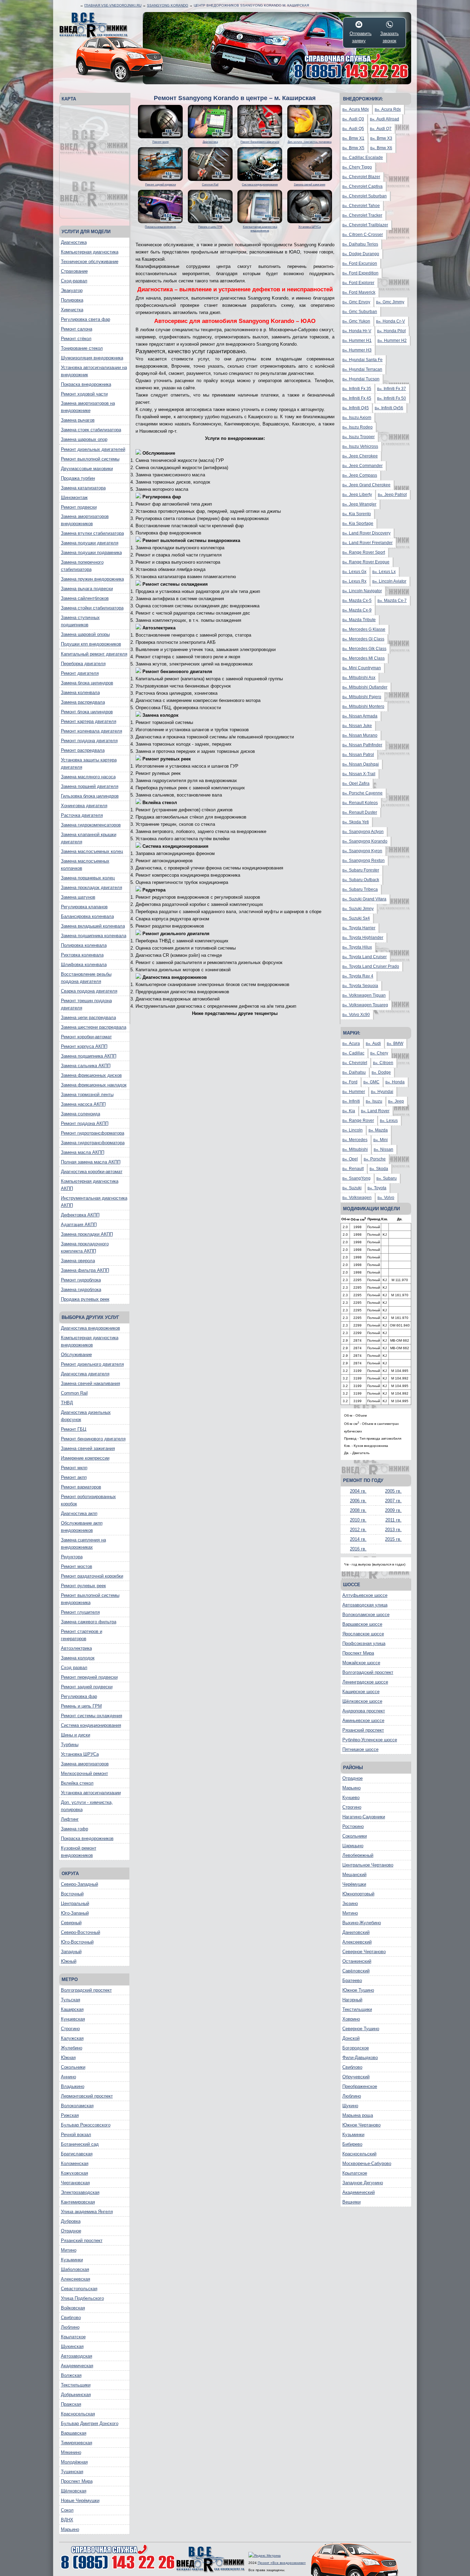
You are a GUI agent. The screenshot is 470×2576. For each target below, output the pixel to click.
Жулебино (72, 2048)
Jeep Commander (362, 466)
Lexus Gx (354, 572)
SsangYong (356, 1178)
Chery (379, 1053)
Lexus (389, 1121)
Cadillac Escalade (363, 158)
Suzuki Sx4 (356, 918)
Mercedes (355, 1140)
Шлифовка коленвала (84, 965)
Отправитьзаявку (359, 37)
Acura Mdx (356, 109)
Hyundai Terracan (362, 369)
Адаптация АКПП (79, 1225)
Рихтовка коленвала (82, 955)
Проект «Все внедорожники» (282, 2563)
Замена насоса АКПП (83, 1104)
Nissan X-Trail (359, 774)
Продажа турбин (78, 478)
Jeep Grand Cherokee (366, 485)
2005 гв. (393, 1491)
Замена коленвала (80, 692)
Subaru (387, 1178)
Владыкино (73, 2086)
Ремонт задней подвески (87, 1687)
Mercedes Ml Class (364, 658)
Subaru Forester (361, 870)
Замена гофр (74, 1829)
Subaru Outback (361, 880)
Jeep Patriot (392, 495)
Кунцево (351, 1798)
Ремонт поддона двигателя (89, 741)
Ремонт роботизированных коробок (88, 1500)
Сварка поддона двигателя (89, 991)
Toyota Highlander (363, 938)
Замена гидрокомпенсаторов (91, 825)
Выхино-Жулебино (362, 1923)
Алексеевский (357, 1942)
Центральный (75, 1903)
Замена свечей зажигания (88, 1448)
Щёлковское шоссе (362, 1701)
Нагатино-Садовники (364, 1817)
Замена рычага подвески (87, 589)
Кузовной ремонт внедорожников (79, 1852)
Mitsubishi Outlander (365, 687)
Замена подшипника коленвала (94, 936)
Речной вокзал (76, 2135)
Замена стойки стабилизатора (92, 608)
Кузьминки (72, 2260)
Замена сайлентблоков (85, 598)
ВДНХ (67, 2520)
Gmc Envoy (356, 302)
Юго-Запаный (75, 1913)
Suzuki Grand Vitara (364, 899)
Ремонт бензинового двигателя (93, 1439)
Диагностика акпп (79, 1513)
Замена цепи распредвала (88, 1018)
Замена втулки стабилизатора (92, 533)
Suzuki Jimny (358, 909)
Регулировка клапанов (84, 907)
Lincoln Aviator (389, 581)
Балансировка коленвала (87, 916)
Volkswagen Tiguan (364, 995)
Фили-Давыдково (360, 2058)
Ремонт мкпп (74, 1468)
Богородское (356, 2048)
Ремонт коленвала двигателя (92, 731)
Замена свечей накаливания (90, 1383)
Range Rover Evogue (366, 562)
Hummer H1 (357, 340)
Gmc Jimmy (390, 302)
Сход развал (74, 1668)
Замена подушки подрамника (91, 553)
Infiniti (351, 1101)
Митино (69, 2250)
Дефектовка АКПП (80, 1215)
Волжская (71, 2375)
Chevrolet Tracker (362, 215)
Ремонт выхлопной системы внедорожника (90, 1599)
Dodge (381, 1072)
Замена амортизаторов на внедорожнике (88, 407)
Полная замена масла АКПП (91, 1162)
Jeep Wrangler (359, 504)
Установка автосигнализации (91, 1793)
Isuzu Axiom (357, 418)
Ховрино (351, 2019)
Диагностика (74, 242)
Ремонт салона (77, 329)
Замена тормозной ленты (87, 1095)
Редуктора (72, 1557)
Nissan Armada (360, 716)
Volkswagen (357, 1198)
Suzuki (352, 1188)
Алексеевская (76, 2279)
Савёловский (356, 1971)
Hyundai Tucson (361, 379)
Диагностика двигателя (85, 1374)
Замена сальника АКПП (86, 1066)
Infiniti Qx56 (389, 408)
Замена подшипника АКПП (89, 1056)
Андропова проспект (364, 1711)
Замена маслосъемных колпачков (85, 865)
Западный (71, 1952)
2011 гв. (393, 1520)
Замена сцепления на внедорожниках (83, 1544)
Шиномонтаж (74, 497)
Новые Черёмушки (80, 2501)
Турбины (70, 1745)
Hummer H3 (357, 350)
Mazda (378, 1130)
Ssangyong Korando (168, 5)
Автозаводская (77, 2356)
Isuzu (374, 1101)
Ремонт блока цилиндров (87, 712)
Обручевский (356, 2077)
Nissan (383, 1149)
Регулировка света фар (86, 319)
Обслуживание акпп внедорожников (82, 1527)
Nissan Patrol (358, 755)
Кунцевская (73, 2019)
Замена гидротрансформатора (93, 1143)
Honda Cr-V (391, 321)
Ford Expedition (360, 273)
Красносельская (78, 2414)
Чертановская (75, 2183)
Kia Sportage (358, 523)
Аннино (68, 2077)
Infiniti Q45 (356, 408)
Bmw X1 (353, 138)
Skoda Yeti (356, 822)
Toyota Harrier (359, 928)
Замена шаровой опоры (85, 634)
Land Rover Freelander (367, 543)
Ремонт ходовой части (84, 394)
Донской (351, 2038)
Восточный (72, 1894)
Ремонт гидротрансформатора (93, 1133)
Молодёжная (74, 2462)
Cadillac (353, 1053)
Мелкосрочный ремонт (84, 1773)
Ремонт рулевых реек (83, 1586)
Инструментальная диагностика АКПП (94, 1202)
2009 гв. (393, 1510)
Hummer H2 (392, 340)
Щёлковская (74, 2491)
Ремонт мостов (77, 1566)
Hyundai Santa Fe (362, 360)
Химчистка (72, 310)
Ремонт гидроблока (81, 1280)
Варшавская (74, 2433)
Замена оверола (78, 1261)
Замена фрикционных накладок (94, 1085)
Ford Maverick (359, 292)
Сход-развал (74, 281)
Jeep (396, 1101)
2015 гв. (393, 1539)
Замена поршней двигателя (90, 786)
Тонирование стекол (82, 348)
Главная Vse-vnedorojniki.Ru (113, 5)
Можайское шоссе (361, 1663)
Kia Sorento (357, 514)
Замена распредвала (83, 702)
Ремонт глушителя (80, 1612)
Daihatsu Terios (360, 244)
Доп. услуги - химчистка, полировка (87, 1806)
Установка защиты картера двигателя (89, 764)
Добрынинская (76, 2395)
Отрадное (71, 2231)
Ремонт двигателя (80, 673)
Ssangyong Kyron (362, 851)
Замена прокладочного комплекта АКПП (85, 1247)
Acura (351, 1043)
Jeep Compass (360, 475)
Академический (359, 2192)
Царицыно (353, 1846)
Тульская (71, 2000)
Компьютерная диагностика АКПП (90, 1185)
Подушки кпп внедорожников (91, 644)
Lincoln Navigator (362, 591)
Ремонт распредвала (83, 750)
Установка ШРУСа (80, 1754)
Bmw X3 (381, 138)
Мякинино (71, 2452)
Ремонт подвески (79, 507)
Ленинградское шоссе (365, 1682)
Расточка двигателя (82, 815)
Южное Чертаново (361, 2125)
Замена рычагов (78, 420)
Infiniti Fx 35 (357, 389)
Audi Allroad (384, 119)
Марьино (70, 2529)
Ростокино (353, 1826)
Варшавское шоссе (362, 1624)
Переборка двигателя (83, 664)
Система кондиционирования (91, 1725)
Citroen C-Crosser (363, 235)
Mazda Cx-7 (392, 600)
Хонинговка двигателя (84, 806)
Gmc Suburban (360, 312)
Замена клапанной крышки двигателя (89, 838)
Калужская (72, 2038)
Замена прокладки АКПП (87, 1234)
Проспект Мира (77, 2481)
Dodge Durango (361, 254)
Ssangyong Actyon (363, 832)
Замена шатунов (78, 897)
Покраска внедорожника (86, 384)
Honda (395, 1082)
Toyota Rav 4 (358, 976)
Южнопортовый (358, 1894)
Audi (373, 1043)
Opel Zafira (356, 783)
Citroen (383, 1063)
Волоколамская (77, 2106)
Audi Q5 (353, 129)
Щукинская (72, 2346)
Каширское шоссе (361, 1692)
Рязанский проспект (82, 2241)
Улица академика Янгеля (87, 2212)
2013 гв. (393, 1530)
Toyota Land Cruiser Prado (371, 966)
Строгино (70, 2029)
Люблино (70, 2327)
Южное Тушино (358, 1990)
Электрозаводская (80, 2192)
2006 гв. (358, 1501)
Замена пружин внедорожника (92, 579)
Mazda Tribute (359, 620)
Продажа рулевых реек (85, 1299)
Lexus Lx (384, 572)
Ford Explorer (358, 283)
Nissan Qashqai (361, 764)
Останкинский (357, 1961)
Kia (349, 1111)
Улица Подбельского (82, 2298)
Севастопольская (79, 2289)
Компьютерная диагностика (90, 252)
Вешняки (351, 2202)
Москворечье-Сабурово (367, 2163)
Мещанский (354, 1875)
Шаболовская (75, 2269)
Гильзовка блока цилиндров (90, 796)
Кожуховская (74, 2173)
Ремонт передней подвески (89, 1677)
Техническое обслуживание (90, 262)
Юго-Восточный (77, 1942)
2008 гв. (358, 1510)
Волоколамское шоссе (366, 1615)
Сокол (67, 2510)
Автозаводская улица (365, 1605)
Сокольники (73, 2067)
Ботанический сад (80, 2144)
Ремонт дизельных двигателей (93, 449)
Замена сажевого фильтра (89, 1622)
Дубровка (71, 2221)
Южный (69, 1961)
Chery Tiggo (357, 167)
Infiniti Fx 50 (392, 398)
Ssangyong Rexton (364, 861)
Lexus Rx (354, 581)
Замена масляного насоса (88, 777)
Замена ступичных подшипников (80, 621)
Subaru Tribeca (360, 889)
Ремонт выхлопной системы (90, 459)
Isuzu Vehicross (360, 446)
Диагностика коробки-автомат (92, 1172)
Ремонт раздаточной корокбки (92, 1576)
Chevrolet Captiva (362, 186)
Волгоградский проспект (86, 1990)
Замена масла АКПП (83, 1152)
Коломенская (75, 2163)
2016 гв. (358, 1549)
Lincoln (352, 1130)
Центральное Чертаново (368, 1865)
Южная (68, 2058)
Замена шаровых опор (84, 439)
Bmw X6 (381, 148)
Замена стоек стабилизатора (91, 430)
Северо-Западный (79, 1884)
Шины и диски (76, 1735)
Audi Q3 (353, 119)
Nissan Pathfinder (362, 745)
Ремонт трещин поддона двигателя (86, 1004)
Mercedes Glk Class (364, 649)
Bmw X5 (353, 148)
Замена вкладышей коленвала (93, 926)
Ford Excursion (360, 263)
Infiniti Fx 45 (357, 398)
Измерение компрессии (85, 1458)
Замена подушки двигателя (90, 543)
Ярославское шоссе (363, 1634)
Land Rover (375, 1111)
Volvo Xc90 (356, 1015)
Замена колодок (78, 1658)
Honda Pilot (391, 331)
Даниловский (356, 1932)
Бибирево (352, 2144)
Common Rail (74, 1393)
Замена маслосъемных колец (92, 851)
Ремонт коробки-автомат (86, 1037)
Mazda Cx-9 (357, 610)
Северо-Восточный (81, 1932)
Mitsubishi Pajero (362, 697)
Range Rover (358, 1121)
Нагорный (352, 2000)
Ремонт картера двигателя (89, 721)
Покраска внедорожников (87, 1838)
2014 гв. (358, 1539)
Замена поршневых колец (88, 878)
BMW (395, 1043)
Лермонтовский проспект (87, 2096)
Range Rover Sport (364, 552)
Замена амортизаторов (85, 1764)
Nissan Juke (357, 726)
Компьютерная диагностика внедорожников (90, 1341)
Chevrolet (355, 1063)
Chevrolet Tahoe (361, 206)
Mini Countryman (362, 668)
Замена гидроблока (81, 1290)
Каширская (72, 2009)
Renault (353, 1169)
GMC (371, 1082)
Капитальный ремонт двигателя (94, 654)
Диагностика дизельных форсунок (86, 1416)
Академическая (77, 2366)
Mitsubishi (355, 1149)
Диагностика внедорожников (90, 1328)
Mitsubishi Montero (363, 706)
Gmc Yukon (356, 321)
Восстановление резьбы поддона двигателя (86, 978)
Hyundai (382, 1092)
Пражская (71, 2404)
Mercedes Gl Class (363, 639)
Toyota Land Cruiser (365, 957)
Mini (381, 1140)
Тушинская (72, 2472)
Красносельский (359, 2154)
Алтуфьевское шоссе (365, 1595)
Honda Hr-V (357, 331)
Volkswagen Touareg (365, 1005)
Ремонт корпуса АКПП (84, 1046)
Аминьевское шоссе (363, 1720)
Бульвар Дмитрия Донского (90, 2423)
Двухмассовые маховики (87, 469)
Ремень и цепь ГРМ (81, 1706)
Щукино (350, 2106)
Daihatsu (354, 1072)
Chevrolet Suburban (365, 196)
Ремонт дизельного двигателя (92, 1364)
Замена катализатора (83, 488)
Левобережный (358, 1855)
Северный (71, 1923)
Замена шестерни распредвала (94, 1027)
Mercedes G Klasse (364, 629)
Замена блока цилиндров (87, 683)
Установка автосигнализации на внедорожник (94, 371)
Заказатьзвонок (389, 37)
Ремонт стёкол (76, 339)
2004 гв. (358, 1491)
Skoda (379, 1169)
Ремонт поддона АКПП (85, 1123)
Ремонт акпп (74, 1477)
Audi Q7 (381, 129)
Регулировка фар (79, 1696)
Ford (350, 1082)
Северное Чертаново (364, 1952)
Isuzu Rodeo (357, 427)
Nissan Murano (360, 735)
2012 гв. (358, 1530)
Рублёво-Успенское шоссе (370, 1740)
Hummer (354, 1092)
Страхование (74, 271)
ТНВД (67, 1403)
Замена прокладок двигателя (92, 887)
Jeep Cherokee (360, 456)
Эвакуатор (72, 290)
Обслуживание (76, 1355)
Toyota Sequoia (360, 986)
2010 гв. (358, 1520)
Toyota (377, 1188)
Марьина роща (358, 2115)
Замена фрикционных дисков (91, 1075)
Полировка (72, 300)
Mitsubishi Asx (359, 678)
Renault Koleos (360, 803)
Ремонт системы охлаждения (92, 1716)
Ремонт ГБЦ (74, 1429)
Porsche (375, 1159)
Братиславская (77, 2154)
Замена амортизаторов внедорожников (85, 520)
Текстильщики (76, 2385)
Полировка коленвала (84, 945)
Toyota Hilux (357, 947)
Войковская (73, 2308)
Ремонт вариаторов (81, 1487)
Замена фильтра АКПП (85, 1270)
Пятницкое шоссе (360, 1749)
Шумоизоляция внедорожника (92, 358)
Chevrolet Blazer (361, 177)
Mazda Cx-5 (357, 600)
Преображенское (360, 2086)
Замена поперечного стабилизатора (82, 566)
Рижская (70, 2115)
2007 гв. (393, 1501)
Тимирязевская (77, 2443)
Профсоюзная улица (364, 1643)
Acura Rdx (388, 109)
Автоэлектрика (76, 1648)
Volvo (386, 1198)
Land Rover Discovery (366, 533)
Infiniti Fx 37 (392, 389)
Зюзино (350, 1903)
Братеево (352, 1980)
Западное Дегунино (363, 2183)
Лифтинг (70, 1819)
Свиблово (71, 2318)
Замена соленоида (81, 1114)
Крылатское (73, 2337)
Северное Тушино (361, 2029)
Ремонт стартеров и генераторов (82, 1635)
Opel (350, 1159)
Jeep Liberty (357, 495)
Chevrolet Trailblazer (365, 225)
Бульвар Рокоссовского (86, 2125)
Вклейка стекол (77, 1783)
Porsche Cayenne (362, 793)
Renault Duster (360, 812)
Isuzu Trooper (359, 437)
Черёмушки (354, 1884)
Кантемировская (78, 2202)
